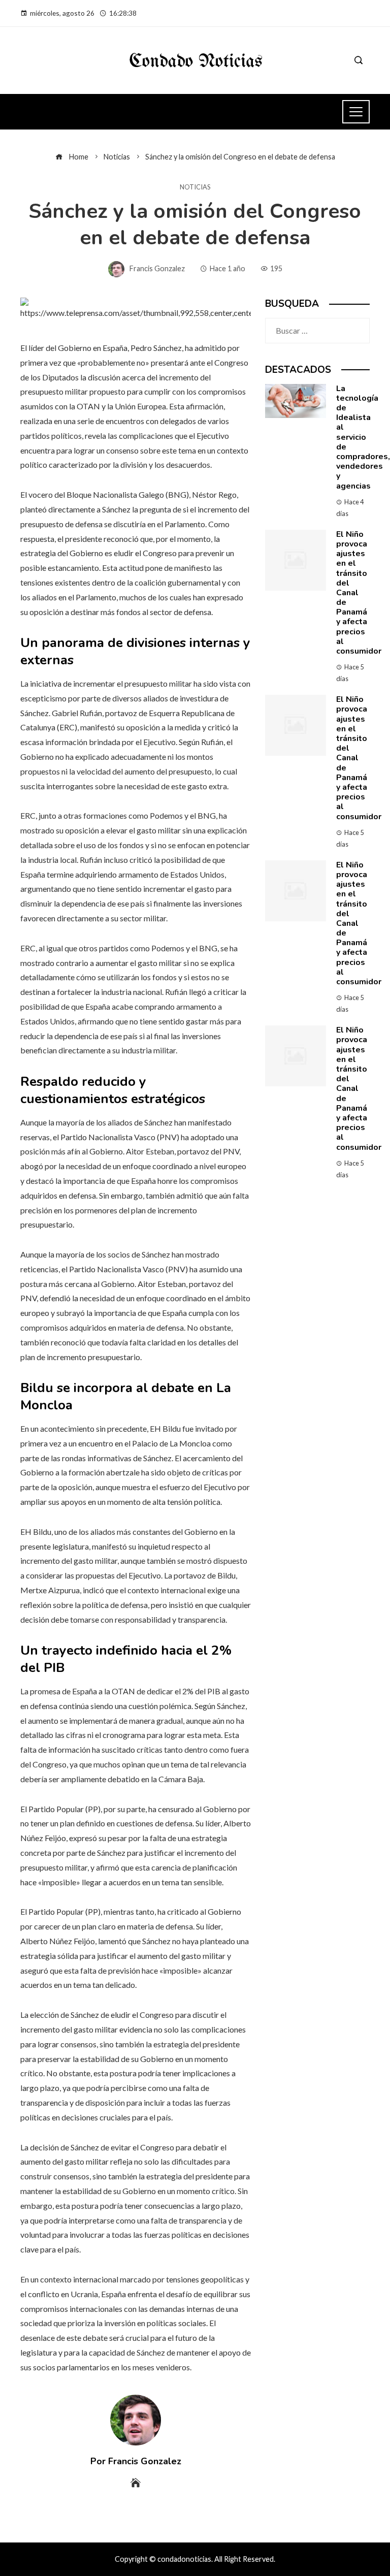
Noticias (195, 187)
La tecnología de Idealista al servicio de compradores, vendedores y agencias (363, 437)
